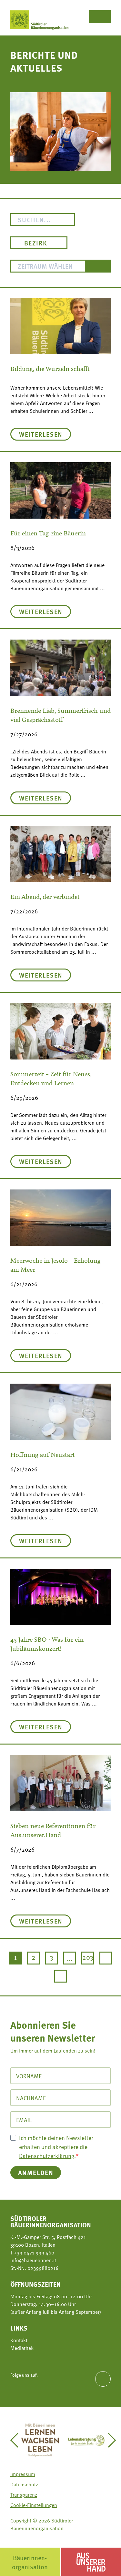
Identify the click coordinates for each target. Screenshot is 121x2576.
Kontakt (19, 2340)
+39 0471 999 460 (33, 2253)
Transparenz (24, 2495)
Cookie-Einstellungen (34, 2505)
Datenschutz (24, 2484)
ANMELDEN (36, 2172)
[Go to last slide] (17, 2440)
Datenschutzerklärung (47, 2156)
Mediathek (22, 2348)
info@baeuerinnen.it (33, 2260)
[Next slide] (109, 2440)
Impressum (23, 2474)
